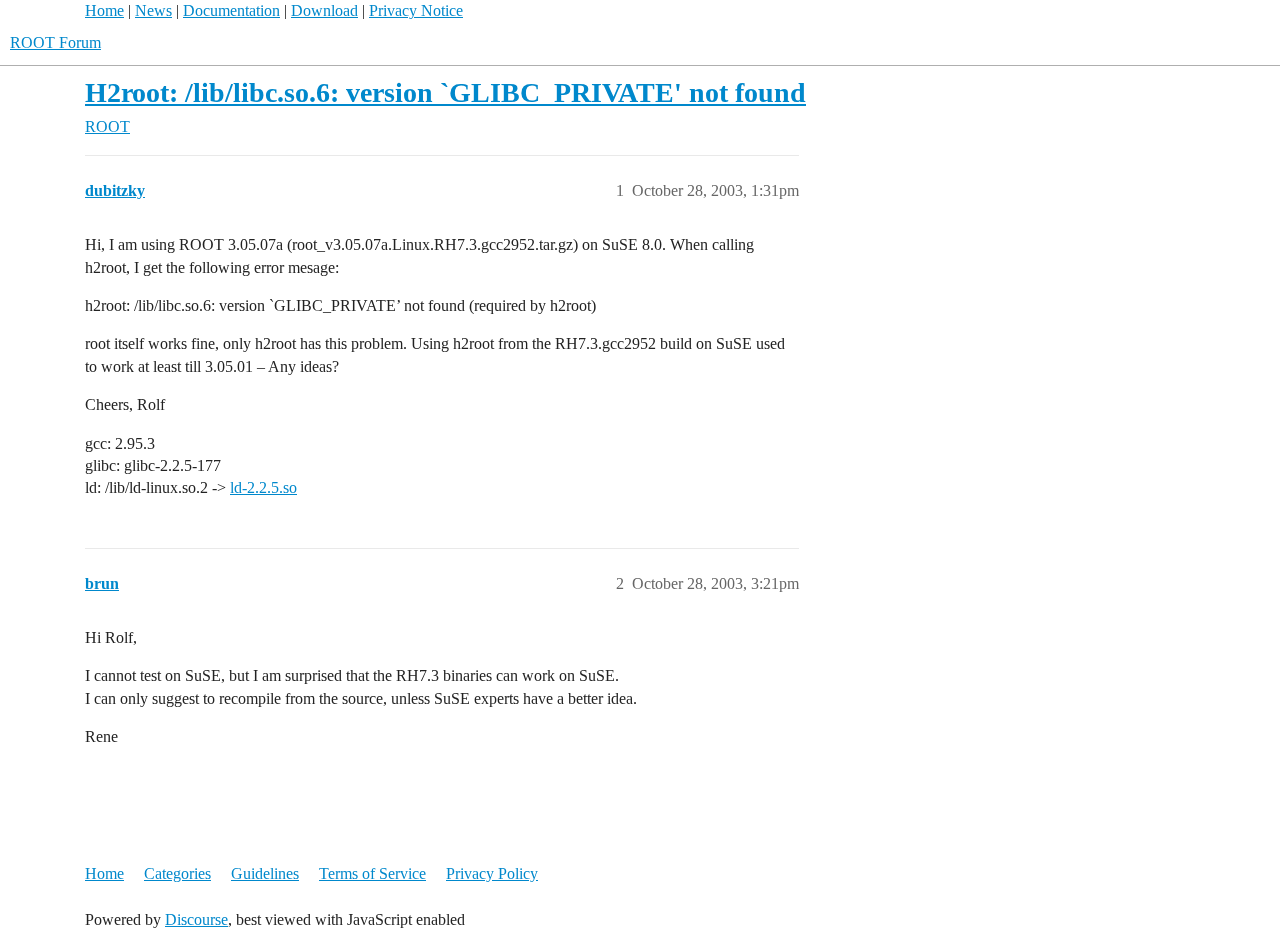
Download (324, 10)
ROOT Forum (55, 42)
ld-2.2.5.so (263, 487)
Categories (177, 873)
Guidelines (265, 873)
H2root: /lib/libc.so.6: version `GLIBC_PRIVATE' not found (445, 92)
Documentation (231, 10)
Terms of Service (372, 873)
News (153, 10)
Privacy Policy (492, 873)
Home (104, 10)
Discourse (196, 919)
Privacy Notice (416, 10)
